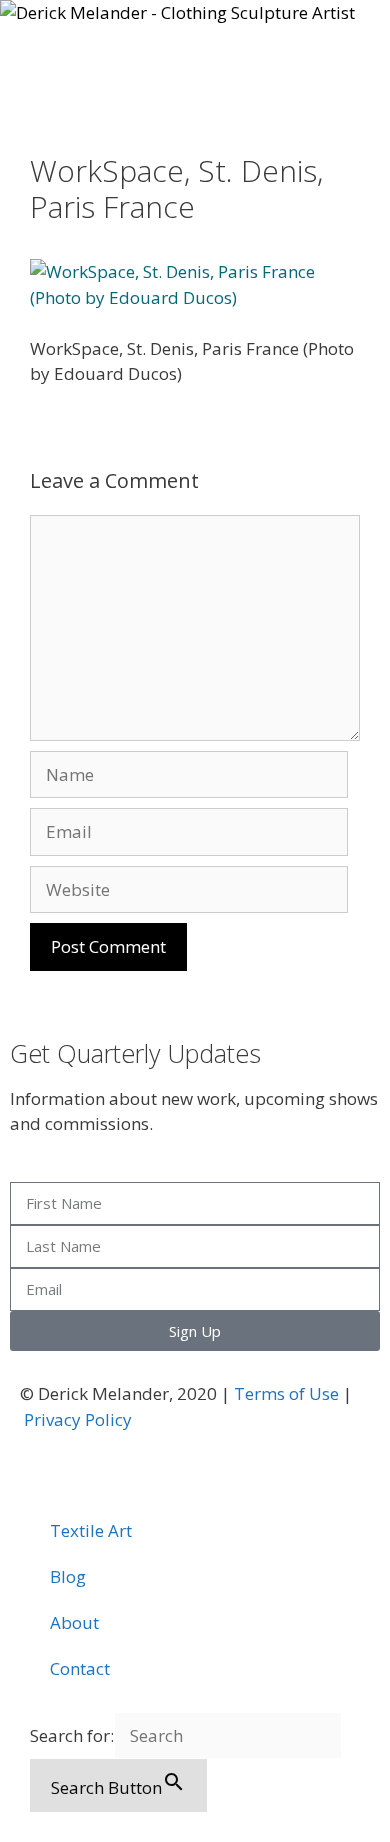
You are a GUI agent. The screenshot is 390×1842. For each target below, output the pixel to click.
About (74, 1622)
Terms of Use (286, 1393)
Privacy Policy (78, 1419)
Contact (80, 1668)
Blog (68, 1576)
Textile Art (91, 1530)
